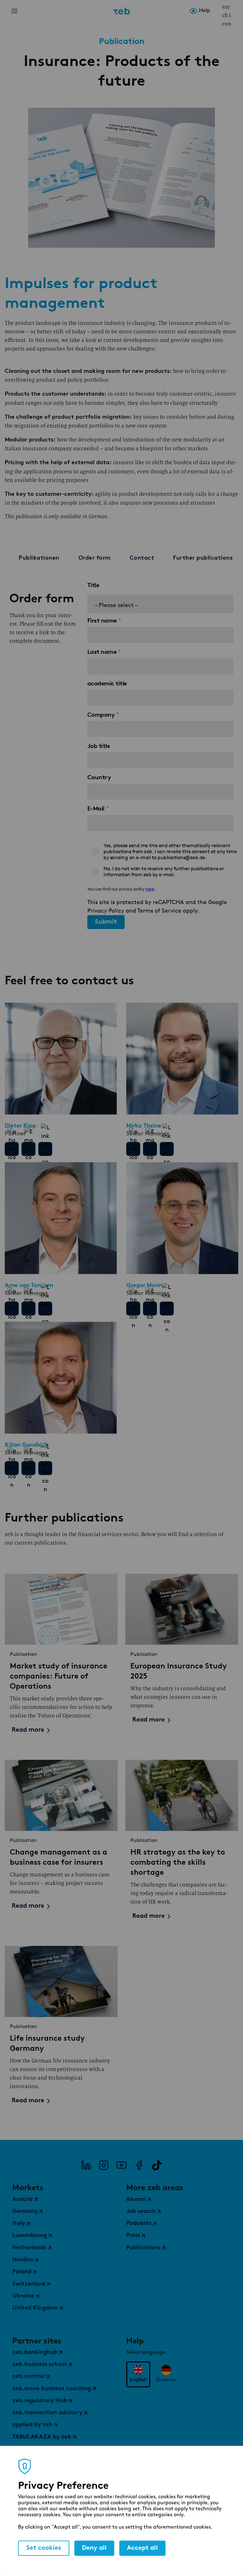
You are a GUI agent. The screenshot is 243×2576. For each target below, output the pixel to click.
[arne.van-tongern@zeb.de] (28, 1309)
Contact (142, 558)
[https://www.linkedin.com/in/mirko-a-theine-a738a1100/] (167, 1149)
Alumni (136, 2200)
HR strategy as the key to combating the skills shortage (178, 1862)
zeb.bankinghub (35, 2353)
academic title (107, 683)
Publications (143, 2248)
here (150, 889)
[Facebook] (139, 2165)
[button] (160, 604)
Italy (19, 2224)
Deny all (94, 2548)
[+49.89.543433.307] (133, 1309)
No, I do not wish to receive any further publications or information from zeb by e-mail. (164, 872)
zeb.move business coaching (52, 2389)
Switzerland (29, 2284)
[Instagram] (104, 2165)
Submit (106, 922)
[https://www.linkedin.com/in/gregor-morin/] (167, 1309)
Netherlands (29, 2248)
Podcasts (139, 2224)
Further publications (203, 558)
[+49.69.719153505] (12, 1468)
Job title (99, 746)
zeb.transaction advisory (47, 2413)
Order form (95, 558)
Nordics (23, 2260)
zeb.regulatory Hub (40, 2401)
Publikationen (39, 558)
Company (101, 715)
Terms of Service (159, 911)
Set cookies (44, 2548)
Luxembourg (30, 2236)
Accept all (142, 2548)
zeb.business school (40, 2365)
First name (102, 620)
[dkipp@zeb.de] (28, 1149)
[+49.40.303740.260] (133, 1149)
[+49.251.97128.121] (12, 1149)
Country (99, 777)
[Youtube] (121, 2165)
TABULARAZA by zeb (42, 2437)
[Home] (121, 11)
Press (133, 2236)
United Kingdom (35, 2308)
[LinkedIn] (86, 2165)
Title (93, 585)
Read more (28, 1730)
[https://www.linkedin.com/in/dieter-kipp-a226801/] (45, 1149)
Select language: (146, 2353)
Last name (102, 652)
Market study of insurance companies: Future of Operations (59, 1676)
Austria (22, 2200)
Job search (141, 2212)
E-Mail (96, 808)
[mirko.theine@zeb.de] (150, 1149)
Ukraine (23, 2296)
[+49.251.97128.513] (12, 1309)
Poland (22, 2272)
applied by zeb (32, 2425)
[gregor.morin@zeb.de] (150, 1309)
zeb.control (28, 2377)
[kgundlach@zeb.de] (28, 1468)
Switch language (217, 11)
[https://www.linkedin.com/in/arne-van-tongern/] (45, 1309)
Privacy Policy (106, 911)
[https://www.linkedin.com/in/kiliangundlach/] (45, 1468)
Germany (25, 2212)
